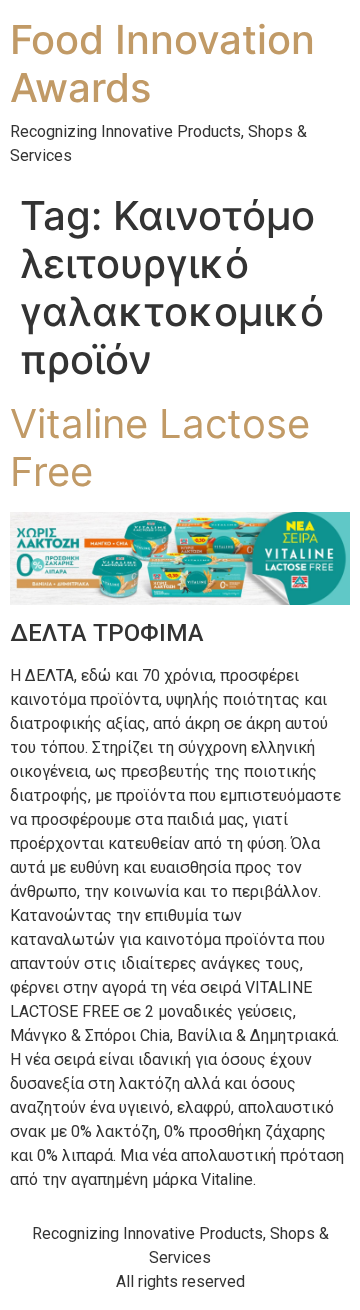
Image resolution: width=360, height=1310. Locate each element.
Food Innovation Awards (162, 63)
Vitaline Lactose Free (160, 447)
